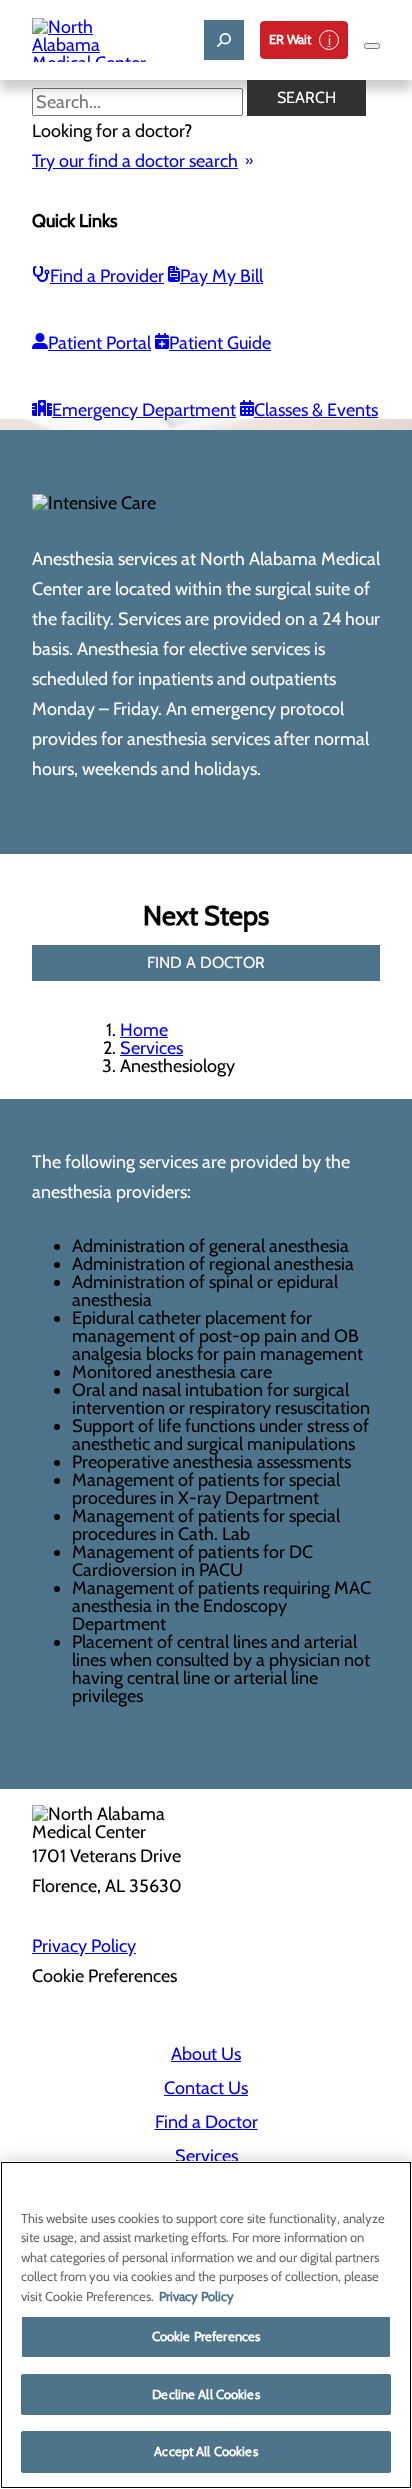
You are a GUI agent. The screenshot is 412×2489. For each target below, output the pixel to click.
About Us (206, 2054)
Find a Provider (107, 276)
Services (151, 1048)
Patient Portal (99, 343)
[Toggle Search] (224, 40)
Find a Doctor (206, 2122)
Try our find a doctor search (135, 161)
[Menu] (372, 46)
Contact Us (206, 2088)
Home (144, 1030)
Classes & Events (316, 410)
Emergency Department (144, 410)
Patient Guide (220, 343)
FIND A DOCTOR (206, 962)
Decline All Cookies (205, 2394)
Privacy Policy (84, 1946)
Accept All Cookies (205, 2451)
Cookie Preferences (206, 2336)
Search (306, 97)
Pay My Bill (221, 276)
